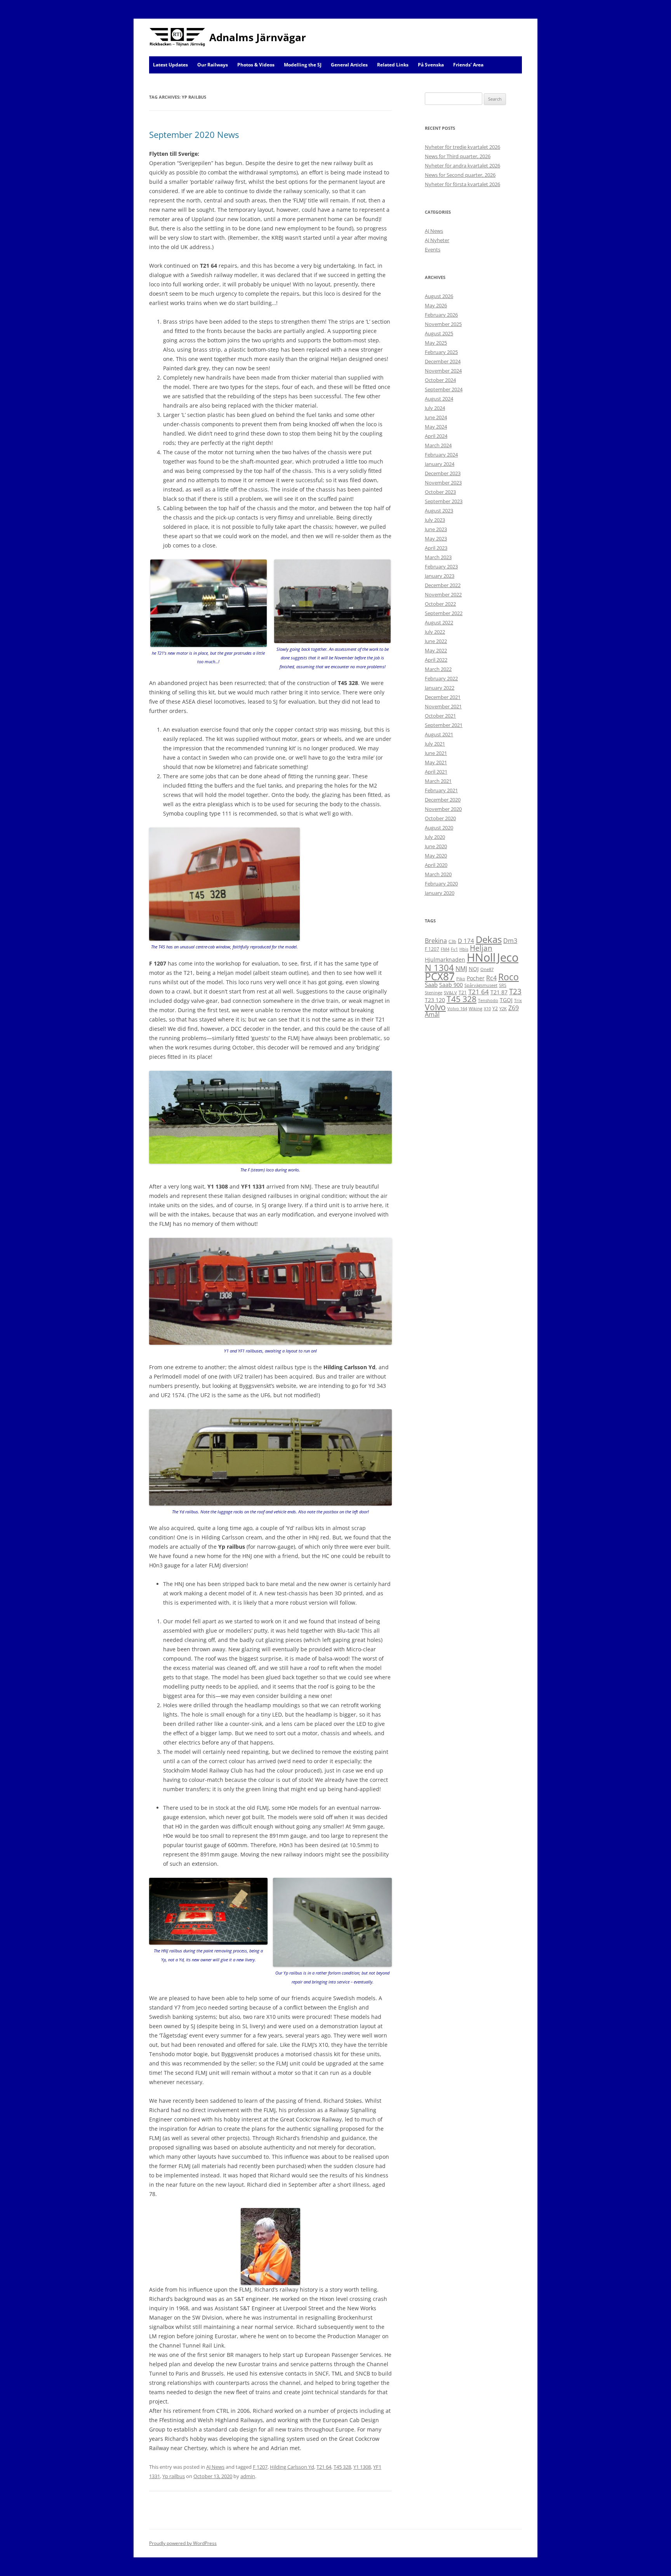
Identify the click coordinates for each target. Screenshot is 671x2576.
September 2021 (444, 725)
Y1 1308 (362, 2467)
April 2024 (436, 436)
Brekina (436, 941)
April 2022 (436, 660)
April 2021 (436, 772)
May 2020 (436, 856)
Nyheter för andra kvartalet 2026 (462, 166)
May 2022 (436, 650)
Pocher (476, 978)
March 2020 (438, 874)
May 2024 (436, 427)
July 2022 (435, 632)
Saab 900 (451, 985)
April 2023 (436, 548)
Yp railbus (174, 2476)
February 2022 (441, 678)
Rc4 (491, 978)
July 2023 (435, 520)
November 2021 (443, 706)
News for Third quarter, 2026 (458, 156)
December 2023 (443, 473)
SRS (503, 985)
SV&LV (450, 993)
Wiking (475, 1009)
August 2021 (439, 734)
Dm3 (510, 941)
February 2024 (441, 455)
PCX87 (440, 976)
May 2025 (436, 343)
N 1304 (439, 967)
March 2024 (438, 445)
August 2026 (439, 296)
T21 (463, 993)
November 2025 (443, 324)
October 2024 (440, 380)
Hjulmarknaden (445, 959)
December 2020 (443, 800)
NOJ (474, 969)
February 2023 (441, 566)
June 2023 (436, 529)
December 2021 (443, 697)
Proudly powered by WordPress (183, 2543)
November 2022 (443, 594)
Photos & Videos (256, 65)
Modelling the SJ (303, 65)
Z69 (514, 1008)
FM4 (445, 949)
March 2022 (438, 669)
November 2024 (443, 371)
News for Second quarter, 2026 (460, 175)
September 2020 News (194, 134)
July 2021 (435, 744)
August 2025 (439, 333)
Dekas (489, 939)
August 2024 (439, 399)
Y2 (495, 1008)
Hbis (464, 949)
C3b (452, 941)
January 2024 (440, 464)
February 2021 (441, 790)
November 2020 (443, 809)
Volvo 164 (457, 1009)
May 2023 (436, 539)
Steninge (434, 993)
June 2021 (436, 753)
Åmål (432, 1014)
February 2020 (441, 884)
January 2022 (440, 688)
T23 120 (435, 1000)
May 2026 (436, 305)
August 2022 (439, 622)
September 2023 (444, 501)
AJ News (215, 2467)
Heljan (481, 948)
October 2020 (440, 818)
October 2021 (440, 716)
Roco (508, 977)
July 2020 (435, 837)
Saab (431, 985)
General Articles (349, 65)
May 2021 (436, 762)
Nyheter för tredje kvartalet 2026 (462, 147)
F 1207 (260, 2467)
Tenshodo (488, 1000)
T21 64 (324, 2467)
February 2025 (441, 352)
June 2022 (436, 641)
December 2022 (443, 585)
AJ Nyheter (437, 240)
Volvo (435, 1007)
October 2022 (440, 604)
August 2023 (439, 511)
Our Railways (213, 65)
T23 (515, 991)
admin (248, 2476)
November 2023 (443, 483)
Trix (518, 1000)
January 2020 (440, 893)
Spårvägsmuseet (481, 985)
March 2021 (438, 781)
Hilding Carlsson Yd (292, 2467)
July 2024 (435, 408)
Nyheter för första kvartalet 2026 (462, 184)
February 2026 (441, 315)
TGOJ (506, 1000)
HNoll (481, 957)
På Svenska (431, 65)
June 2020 (436, 846)
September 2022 (444, 613)
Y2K (503, 1009)
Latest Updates (170, 65)
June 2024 (436, 417)
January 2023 (440, 576)
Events (433, 249)
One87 (487, 969)
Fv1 (454, 949)
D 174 (466, 941)
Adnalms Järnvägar (258, 37)
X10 (487, 1009)
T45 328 (342, 2467)
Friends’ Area (468, 65)
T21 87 (499, 992)
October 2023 (440, 492)
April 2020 (436, 865)
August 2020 (439, 828)
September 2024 (444, 389)
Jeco (508, 957)
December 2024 (443, 361)
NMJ (461, 969)
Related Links (393, 65)
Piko (461, 979)
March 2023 (438, 557)
